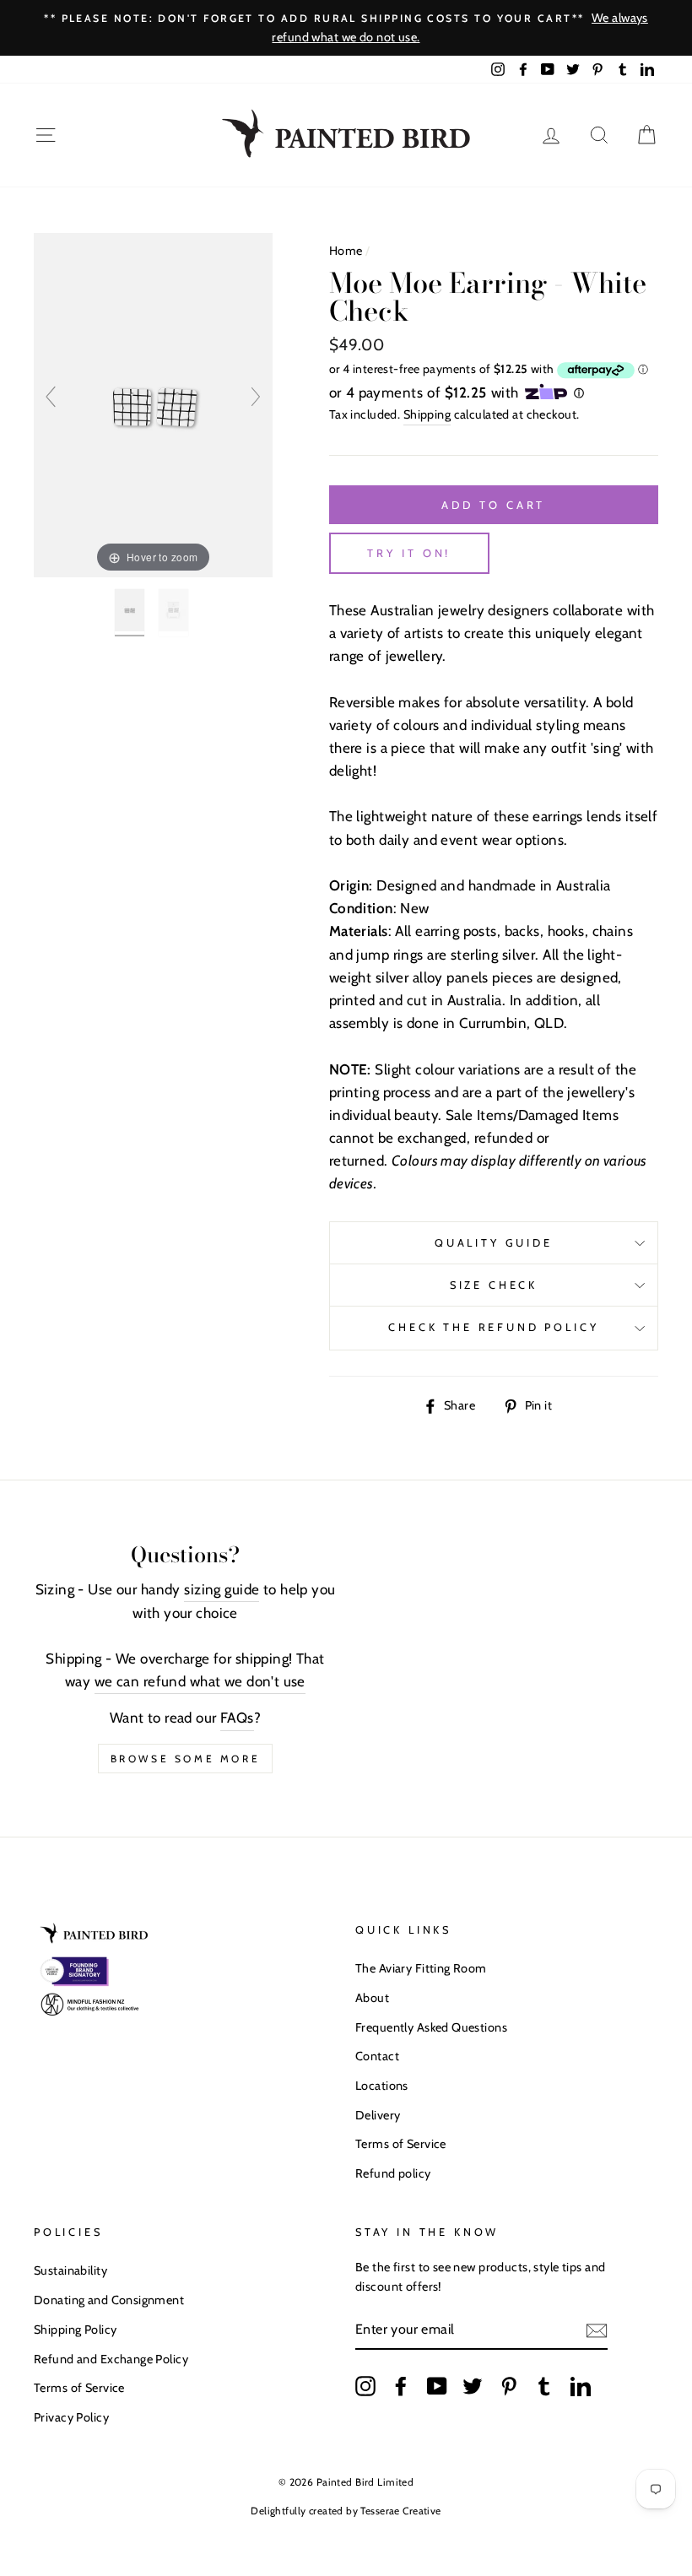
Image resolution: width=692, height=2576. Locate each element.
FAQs (237, 1718)
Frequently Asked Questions (431, 2027)
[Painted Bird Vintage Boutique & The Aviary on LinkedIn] (581, 2385)
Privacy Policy (71, 2417)
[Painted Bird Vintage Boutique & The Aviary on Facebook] (401, 2385)
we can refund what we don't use (200, 1681)
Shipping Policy (75, 2330)
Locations (382, 2086)
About (372, 1998)
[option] (346, 28)
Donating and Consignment (109, 2300)
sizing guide (222, 1589)
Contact (377, 2056)
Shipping (427, 414)
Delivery (378, 2115)
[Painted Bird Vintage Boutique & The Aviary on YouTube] (437, 2385)
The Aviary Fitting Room (421, 1968)
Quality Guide (494, 1243)
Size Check (494, 1285)
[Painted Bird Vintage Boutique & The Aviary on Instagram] (365, 2385)
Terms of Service (401, 2144)
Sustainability (70, 2270)
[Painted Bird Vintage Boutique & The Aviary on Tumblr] (544, 2385)
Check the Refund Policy (493, 1327)
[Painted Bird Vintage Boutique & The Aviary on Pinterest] (509, 2385)
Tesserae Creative (400, 2511)
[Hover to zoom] (153, 403)
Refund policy (393, 2173)
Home (346, 251)
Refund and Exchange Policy (111, 2359)
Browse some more (186, 1759)
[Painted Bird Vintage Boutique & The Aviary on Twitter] (473, 2385)
